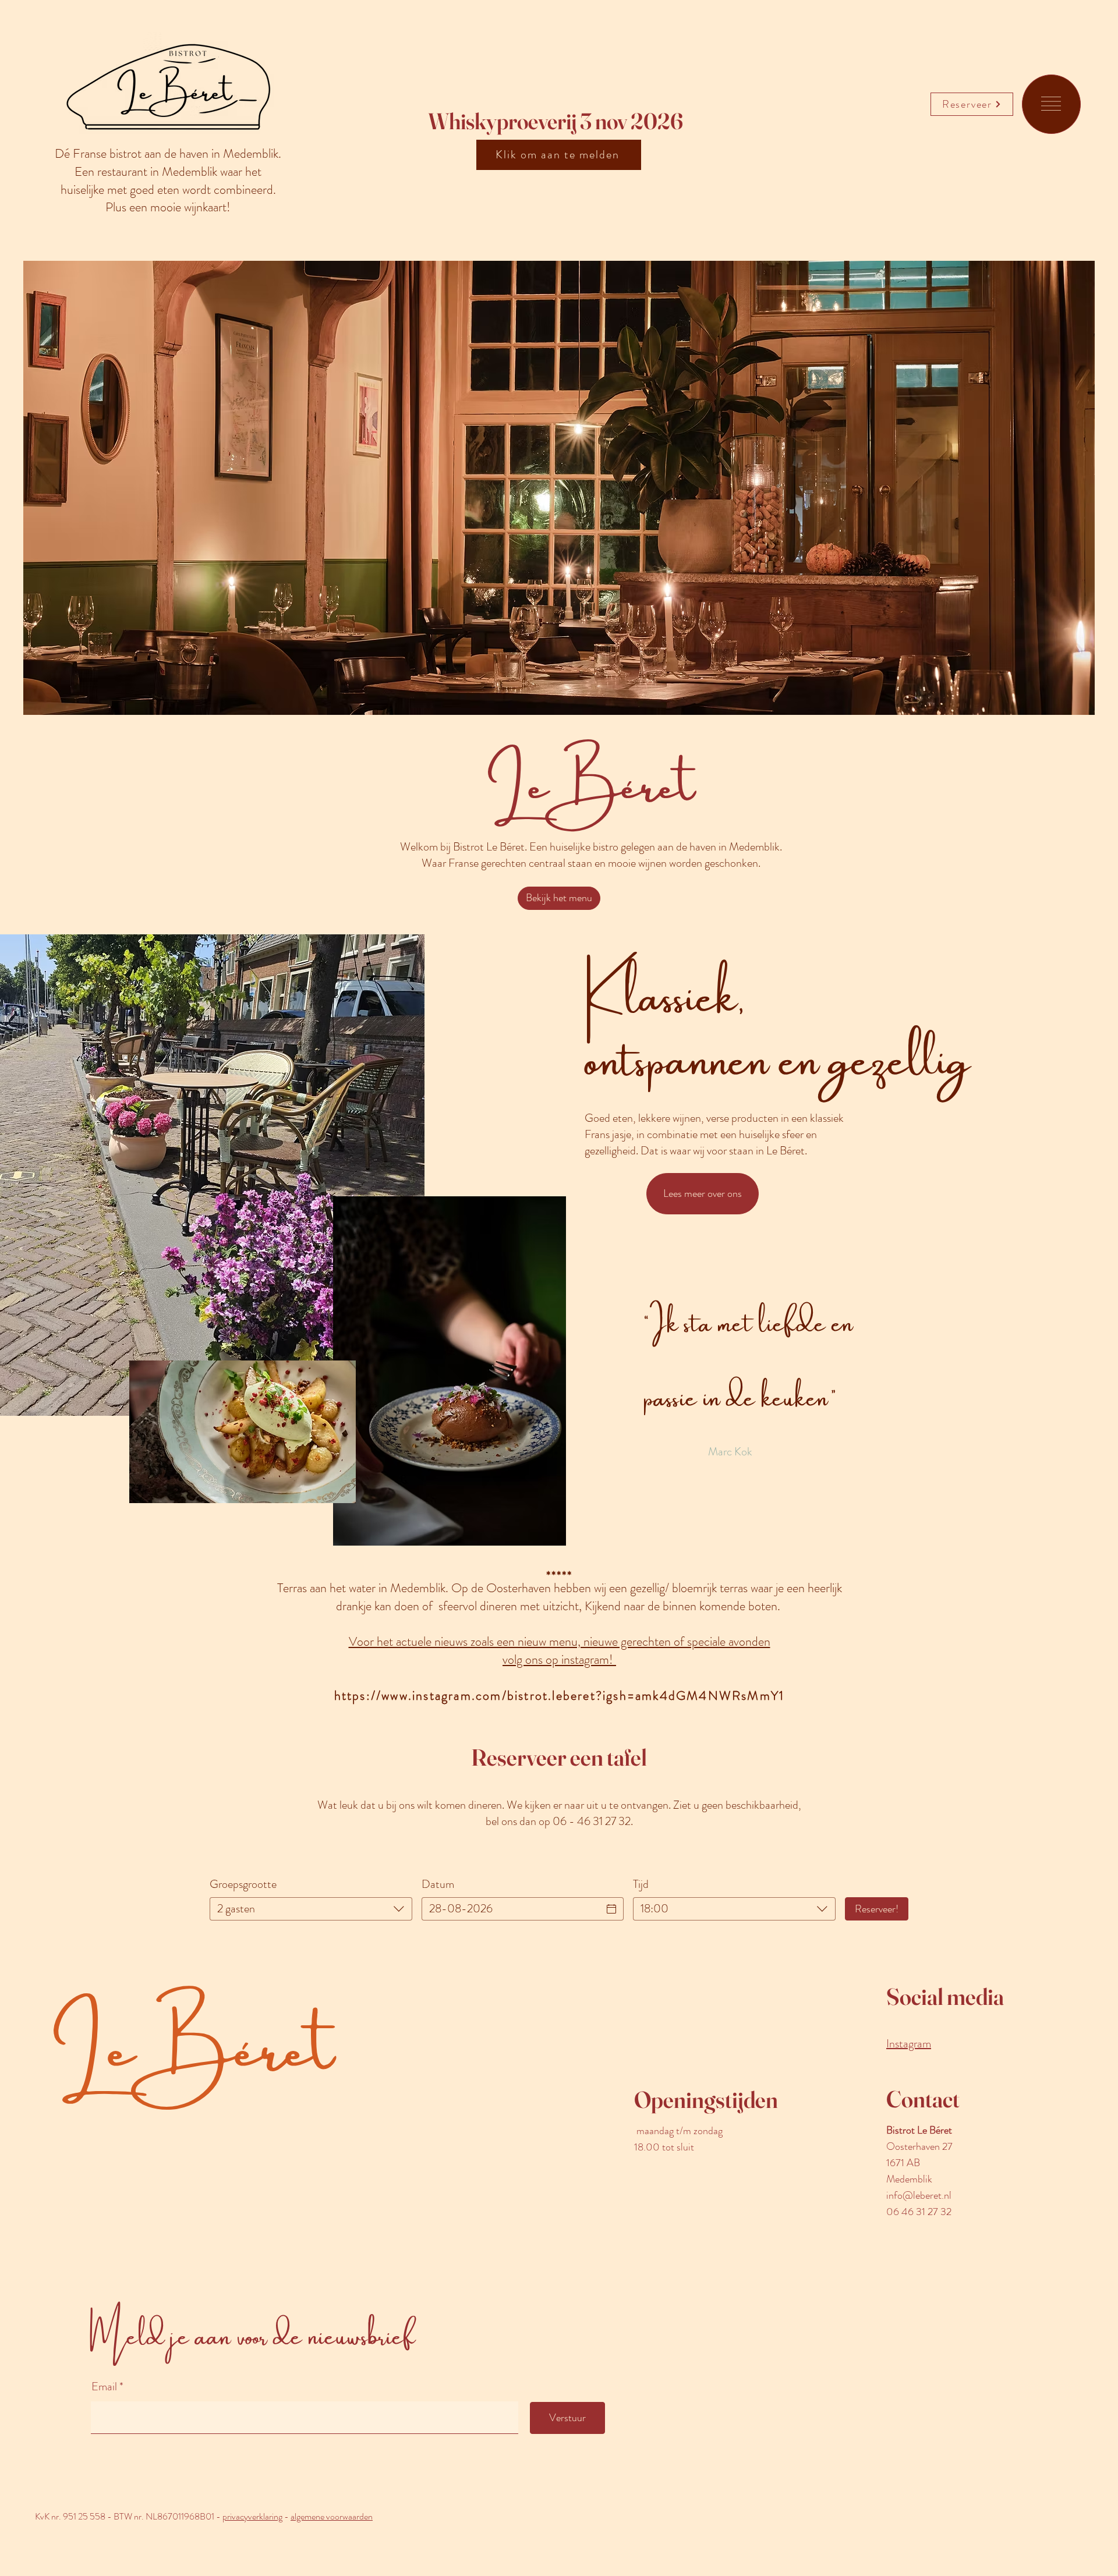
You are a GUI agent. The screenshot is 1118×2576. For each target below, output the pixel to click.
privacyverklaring (252, 2516)
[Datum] (611, 1909)
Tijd (641, 1884)
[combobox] (311, 1909)
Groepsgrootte (243, 1884)
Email (105, 2387)
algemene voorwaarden (332, 2516)
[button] (1051, 104)
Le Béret (193, 2049)
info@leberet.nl (919, 2195)
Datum (438, 1884)
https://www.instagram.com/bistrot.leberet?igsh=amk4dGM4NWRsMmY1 (560, 1696)
